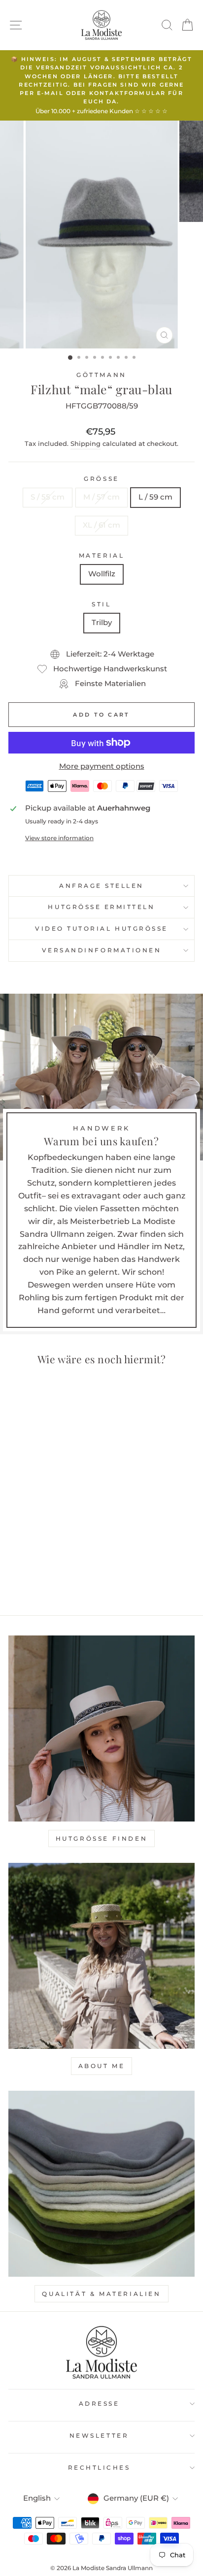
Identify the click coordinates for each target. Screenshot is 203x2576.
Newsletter (99, 2436)
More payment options (102, 766)
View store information (59, 838)
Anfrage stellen (101, 886)
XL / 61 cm (101, 525)
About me (102, 2066)
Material (101, 556)
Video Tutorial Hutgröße (101, 929)
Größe (101, 479)
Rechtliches (99, 2468)
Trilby (102, 623)
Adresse (99, 2404)
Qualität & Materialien (101, 2294)
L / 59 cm (155, 497)
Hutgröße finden (102, 1838)
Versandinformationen (102, 950)
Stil (101, 604)
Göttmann (101, 375)
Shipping (85, 444)
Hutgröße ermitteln (101, 907)
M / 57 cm (101, 497)
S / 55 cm (48, 497)
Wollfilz (102, 574)
